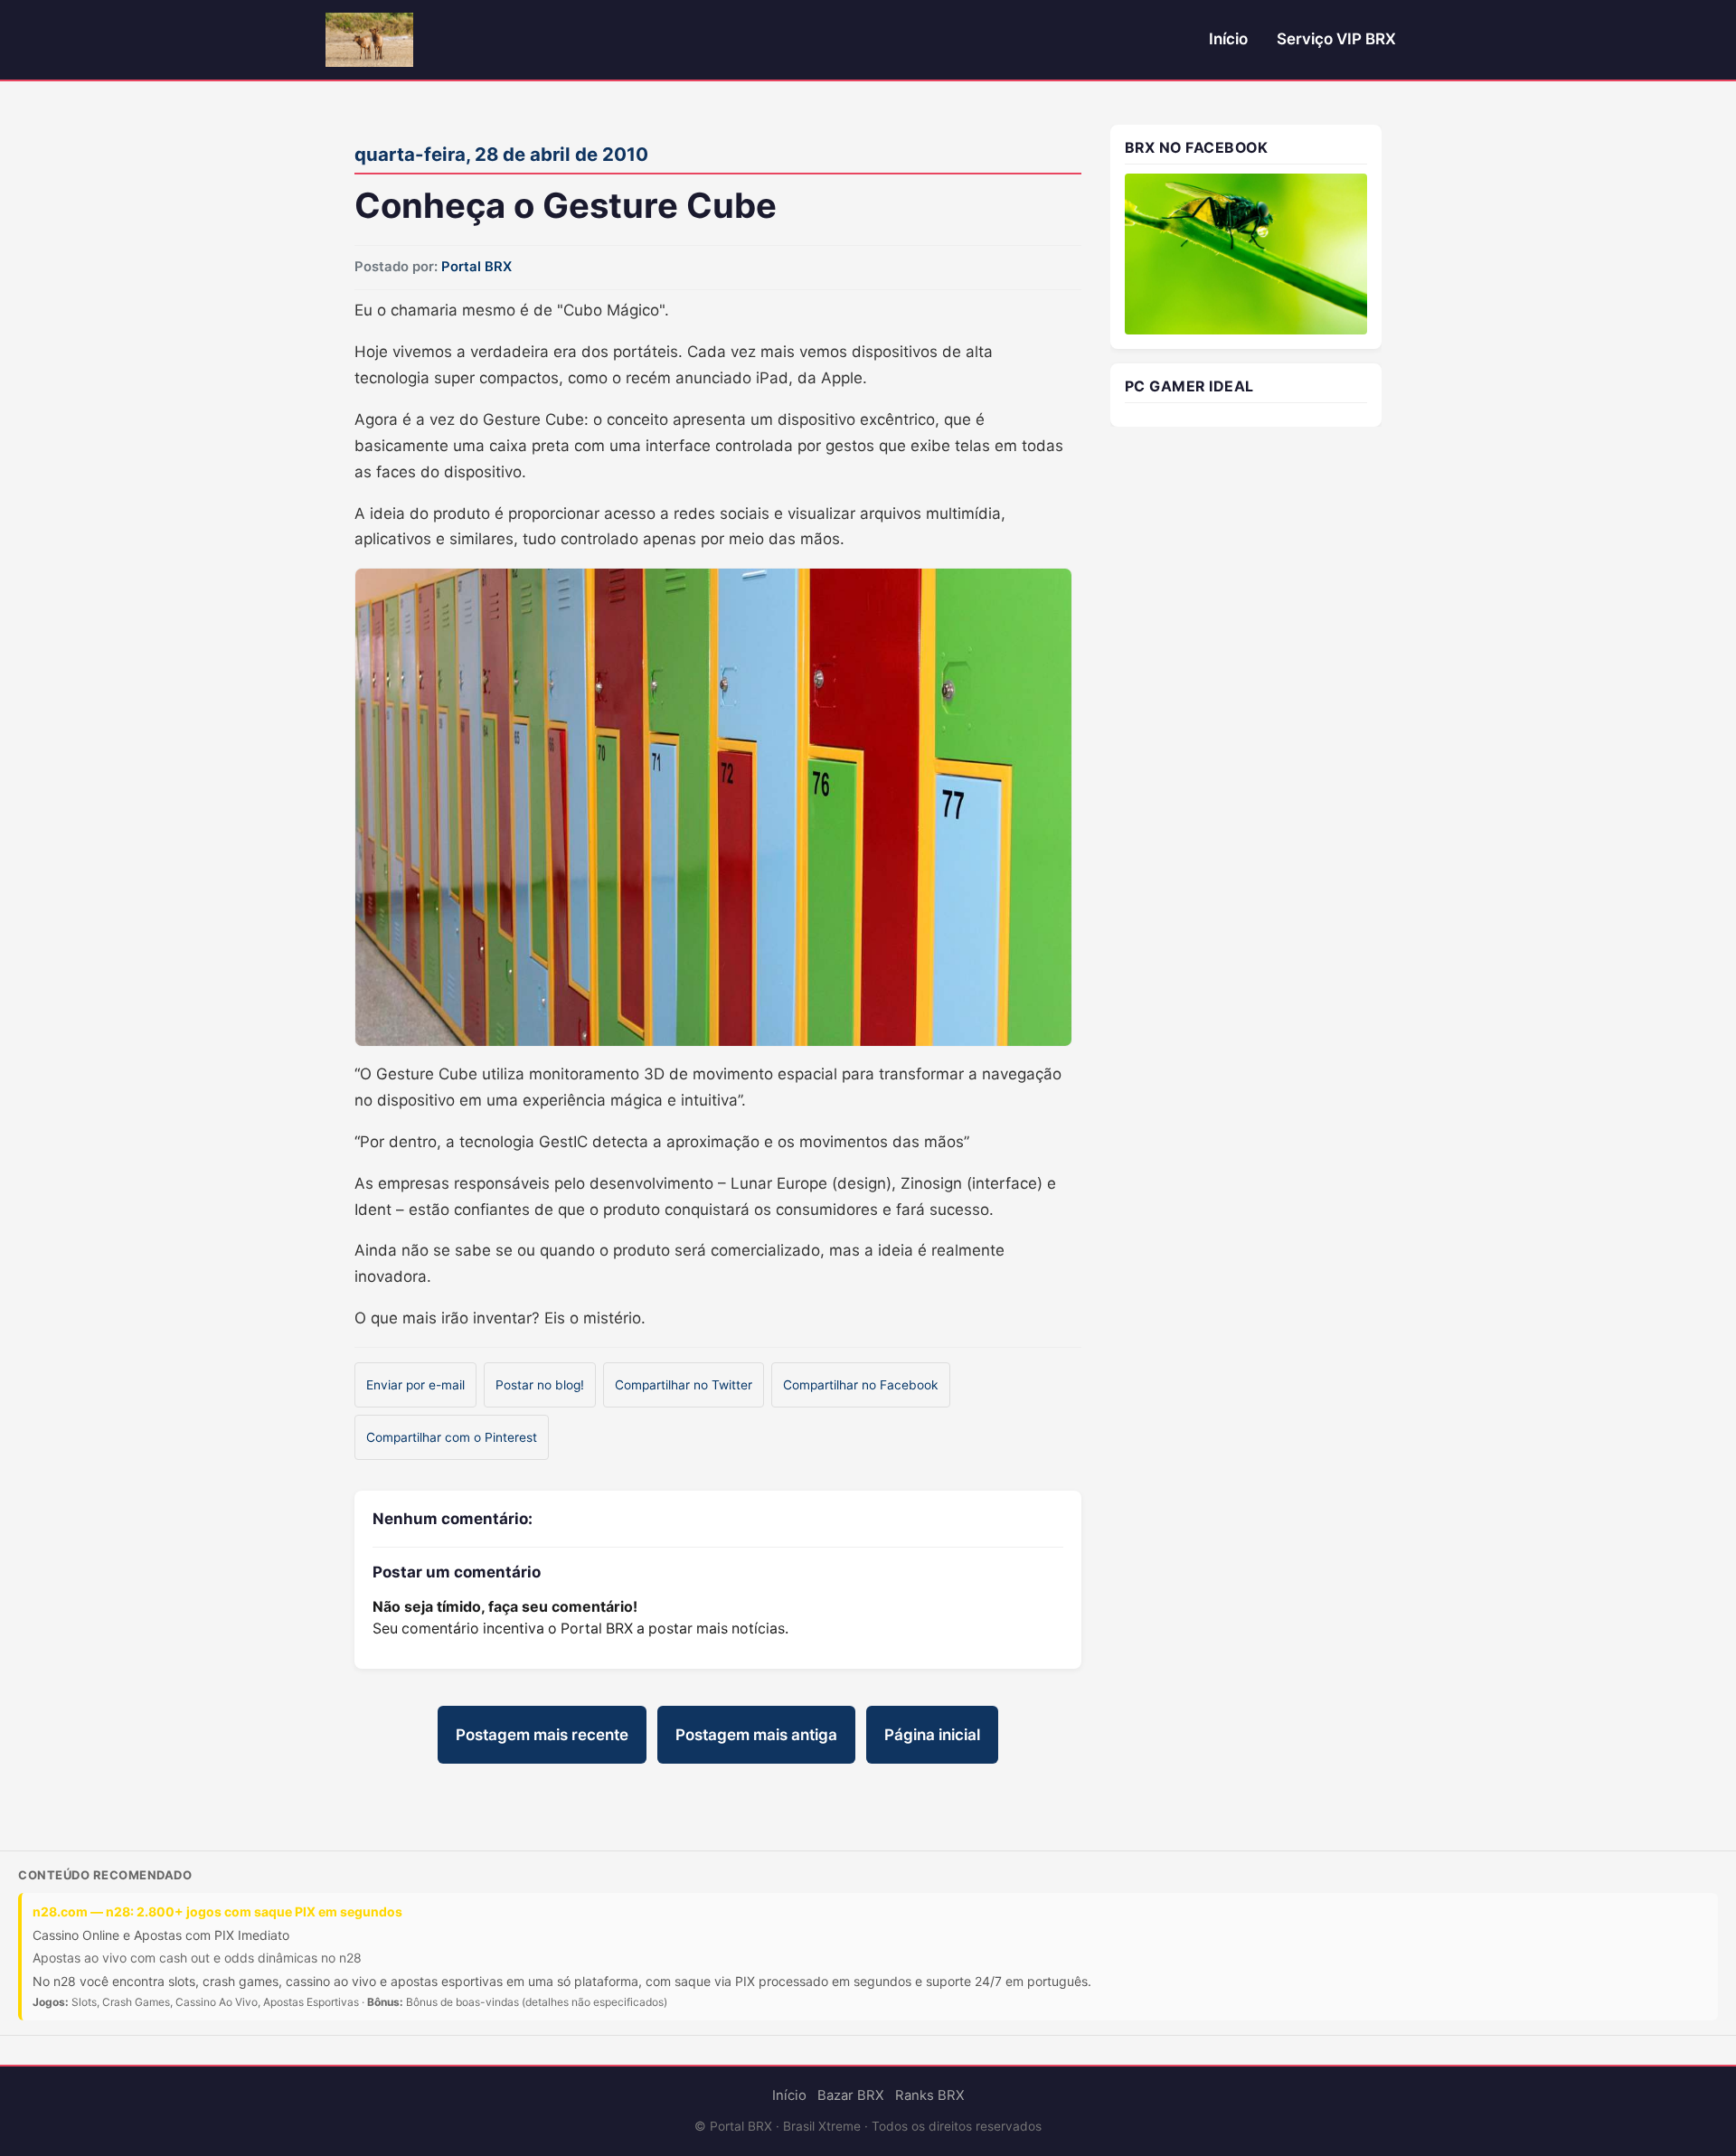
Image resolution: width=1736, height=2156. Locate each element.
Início (1228, 39)
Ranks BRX (930, 2095)
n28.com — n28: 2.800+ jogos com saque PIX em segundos (217, 1911)
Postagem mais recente (542, 1735)
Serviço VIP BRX (1336, 39)
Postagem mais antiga (756, 1735)
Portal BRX (476, 267)
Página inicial (932, 1735)
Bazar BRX (851, 2095)
